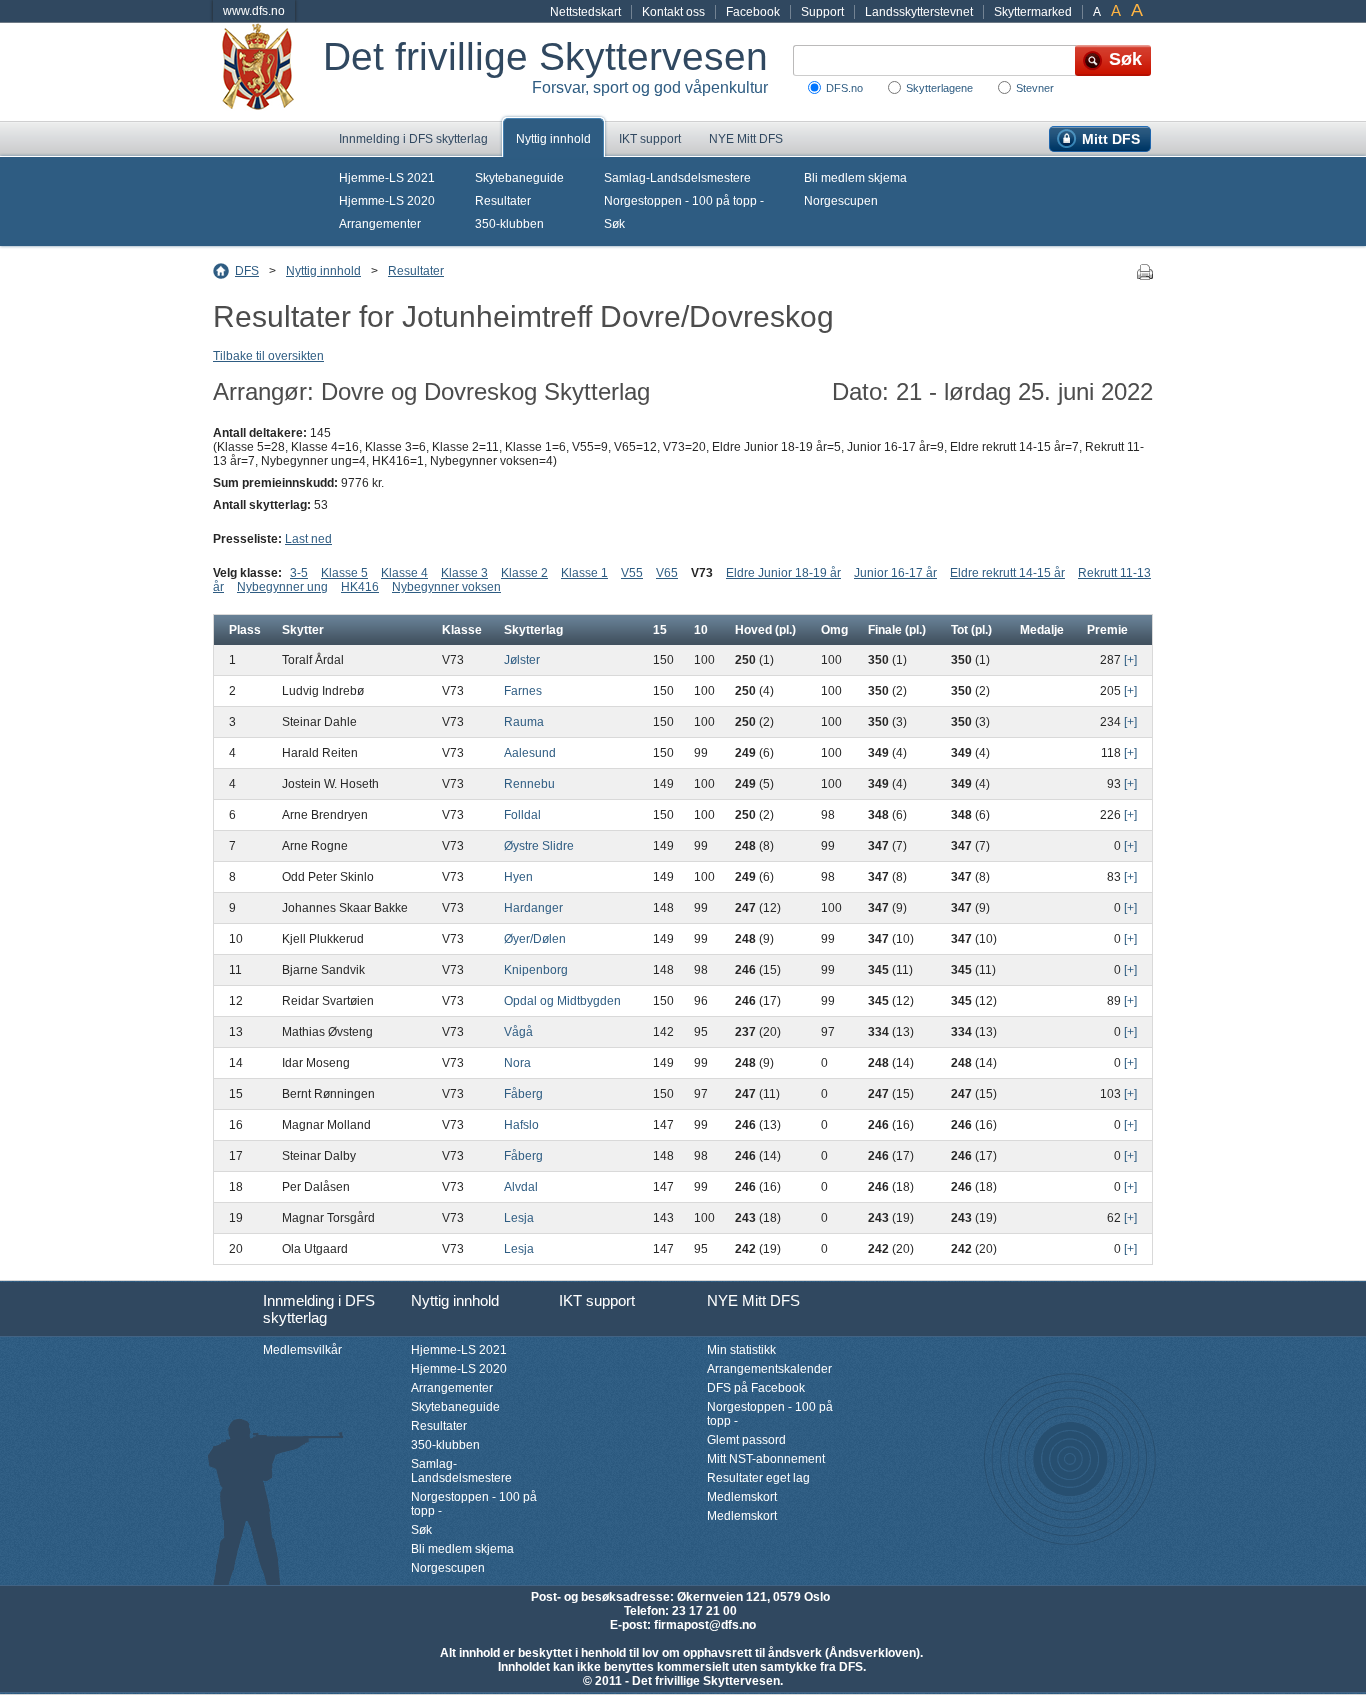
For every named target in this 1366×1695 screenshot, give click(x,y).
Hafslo (521, 1125)
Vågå (518, 1032)
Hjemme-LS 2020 (387, 201)
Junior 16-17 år (895, 573)
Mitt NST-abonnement (766, 1459)
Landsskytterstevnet (919, 12)
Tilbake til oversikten (268, 356)
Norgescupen (841, 201)
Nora (517, 1063)
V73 (702, 573)
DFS (247, 271)
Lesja (519, 1218)
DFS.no (844, 88)
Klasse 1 (584, 573)
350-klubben (509, 224)
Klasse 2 (524, 573)
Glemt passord (746, 1440)
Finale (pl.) (897, 630)
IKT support (650, 139)
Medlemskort (742, 1497)
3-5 (299, 573)
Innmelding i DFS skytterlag (413, 139)
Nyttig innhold (553, 139)
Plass (245, 630)
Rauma (524, 722)
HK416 (360, 587)
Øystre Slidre (539, 846)
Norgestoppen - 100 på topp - (684, 201)
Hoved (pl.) (765, 630)
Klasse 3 (464, 573)
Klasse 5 (344, 573)
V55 (632, 573)
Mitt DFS (1111, 139)
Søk (614, 224)
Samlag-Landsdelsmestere (677, 178)
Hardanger (533, 908)
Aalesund (530, 753)
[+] (1130, 660)
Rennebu (529, 784)
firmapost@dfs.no (705, 1625)
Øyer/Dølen (535, 939)
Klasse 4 (404, 573)
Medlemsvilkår (302, 1350)
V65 (667, 573)
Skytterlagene (939, 88)
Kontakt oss (673, 12)
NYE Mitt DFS (746, 139)
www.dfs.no (254, 11)
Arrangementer (380, 224)
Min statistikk (741, 1350)
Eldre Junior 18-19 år (783, 573)
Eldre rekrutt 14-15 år (1007, 573)
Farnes (523, 691)
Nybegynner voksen (446, 587)
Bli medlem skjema (855, 178)
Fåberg (523, 1094)
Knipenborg (536, 970)
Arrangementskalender (769, 1369)
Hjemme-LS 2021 (387, 178)
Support (822, 12)
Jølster (522, 660)
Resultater (503, 201)
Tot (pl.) (971, 630)
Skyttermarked (1033, 12)
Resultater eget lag (758, 1478)
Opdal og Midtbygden (562, 1001)
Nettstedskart (585, 12)
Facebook (753, 12)
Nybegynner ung (282, 587)
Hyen (518, 877)
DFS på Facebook (756, 1388)
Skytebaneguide (519, 178)
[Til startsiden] (268, 72)
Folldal (522, 815)
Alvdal (521, 1187)
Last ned (308, 539)
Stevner (1035, 88)
